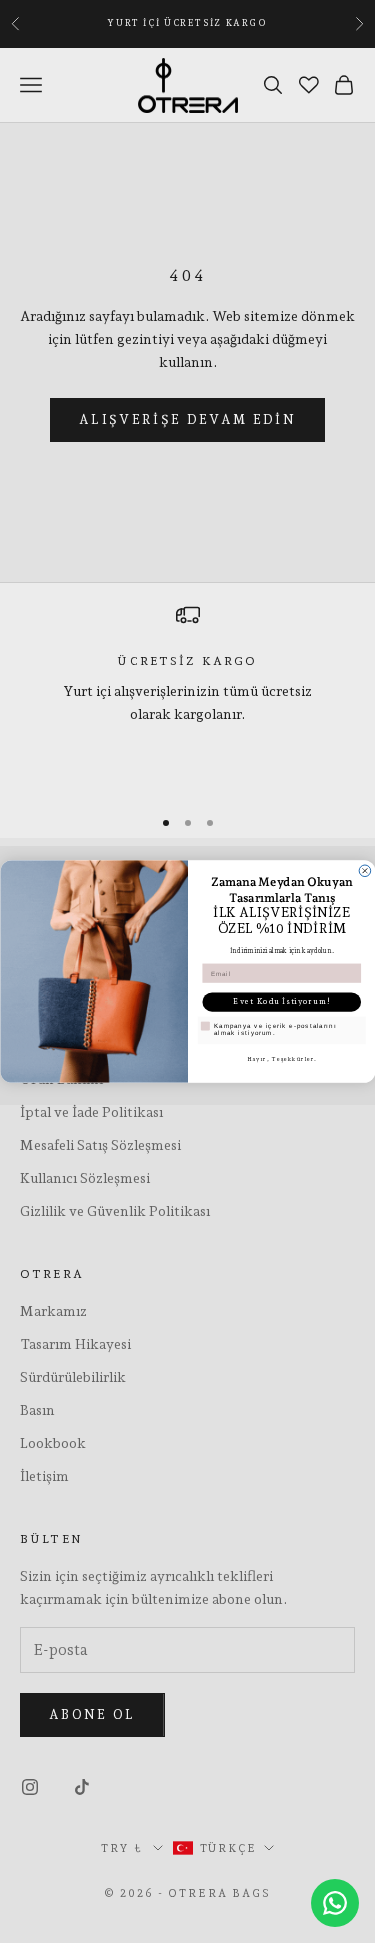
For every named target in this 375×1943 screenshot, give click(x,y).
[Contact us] (335, 1903)
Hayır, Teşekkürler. (281, 1058)
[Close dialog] (365, 871)
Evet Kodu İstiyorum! (281, 1001)
